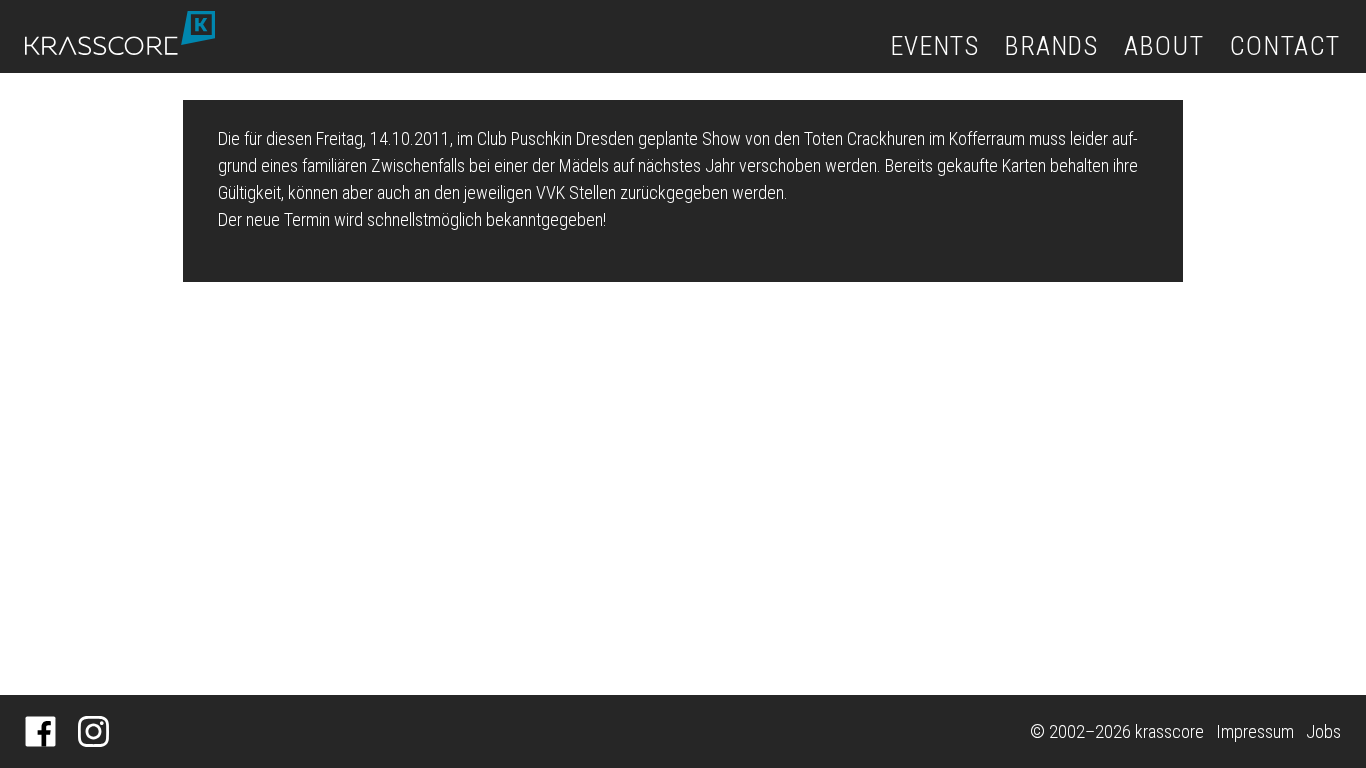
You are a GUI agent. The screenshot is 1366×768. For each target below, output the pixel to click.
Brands (1052, 46)
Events (935, 46)
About (1164, 46)
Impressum (1255, 731)
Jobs (1323, 731)
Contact (1285, 46)
